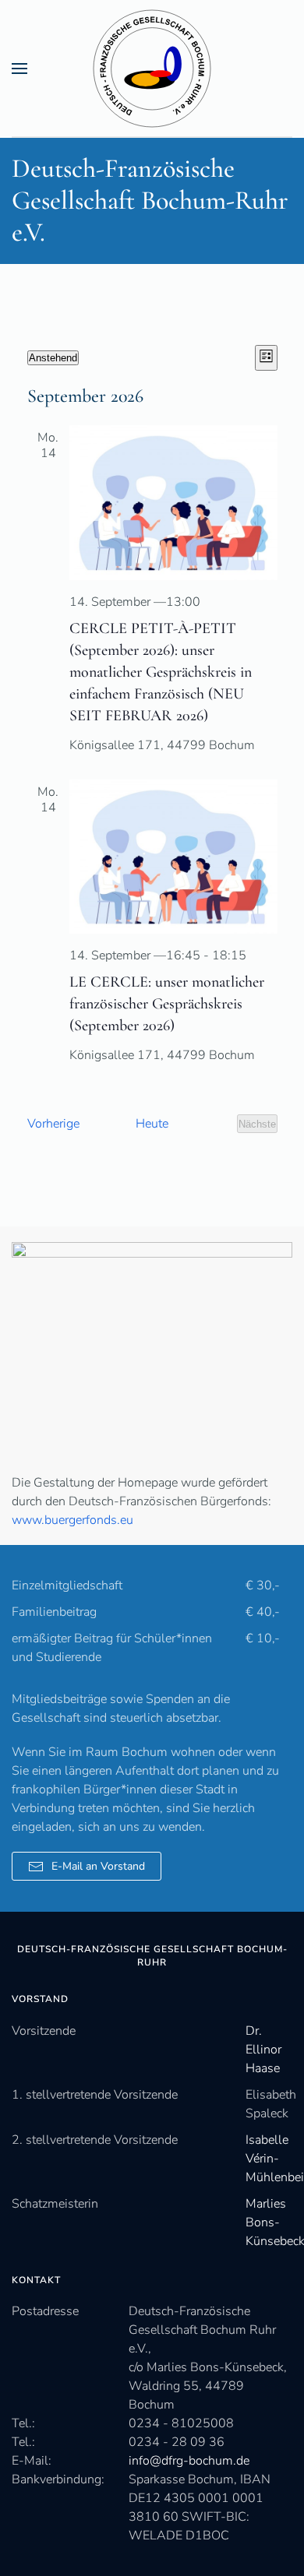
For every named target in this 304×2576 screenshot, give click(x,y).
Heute (152, 1124)
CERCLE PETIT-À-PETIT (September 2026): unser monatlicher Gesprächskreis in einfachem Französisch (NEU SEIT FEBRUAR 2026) (161, 672)
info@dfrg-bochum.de (189, 2461)
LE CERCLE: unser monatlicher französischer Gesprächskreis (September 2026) (167, 1004)
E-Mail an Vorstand (98, 1866)
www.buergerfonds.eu (72, 1520)
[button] (19, 68)
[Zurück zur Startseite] (152, 68)
